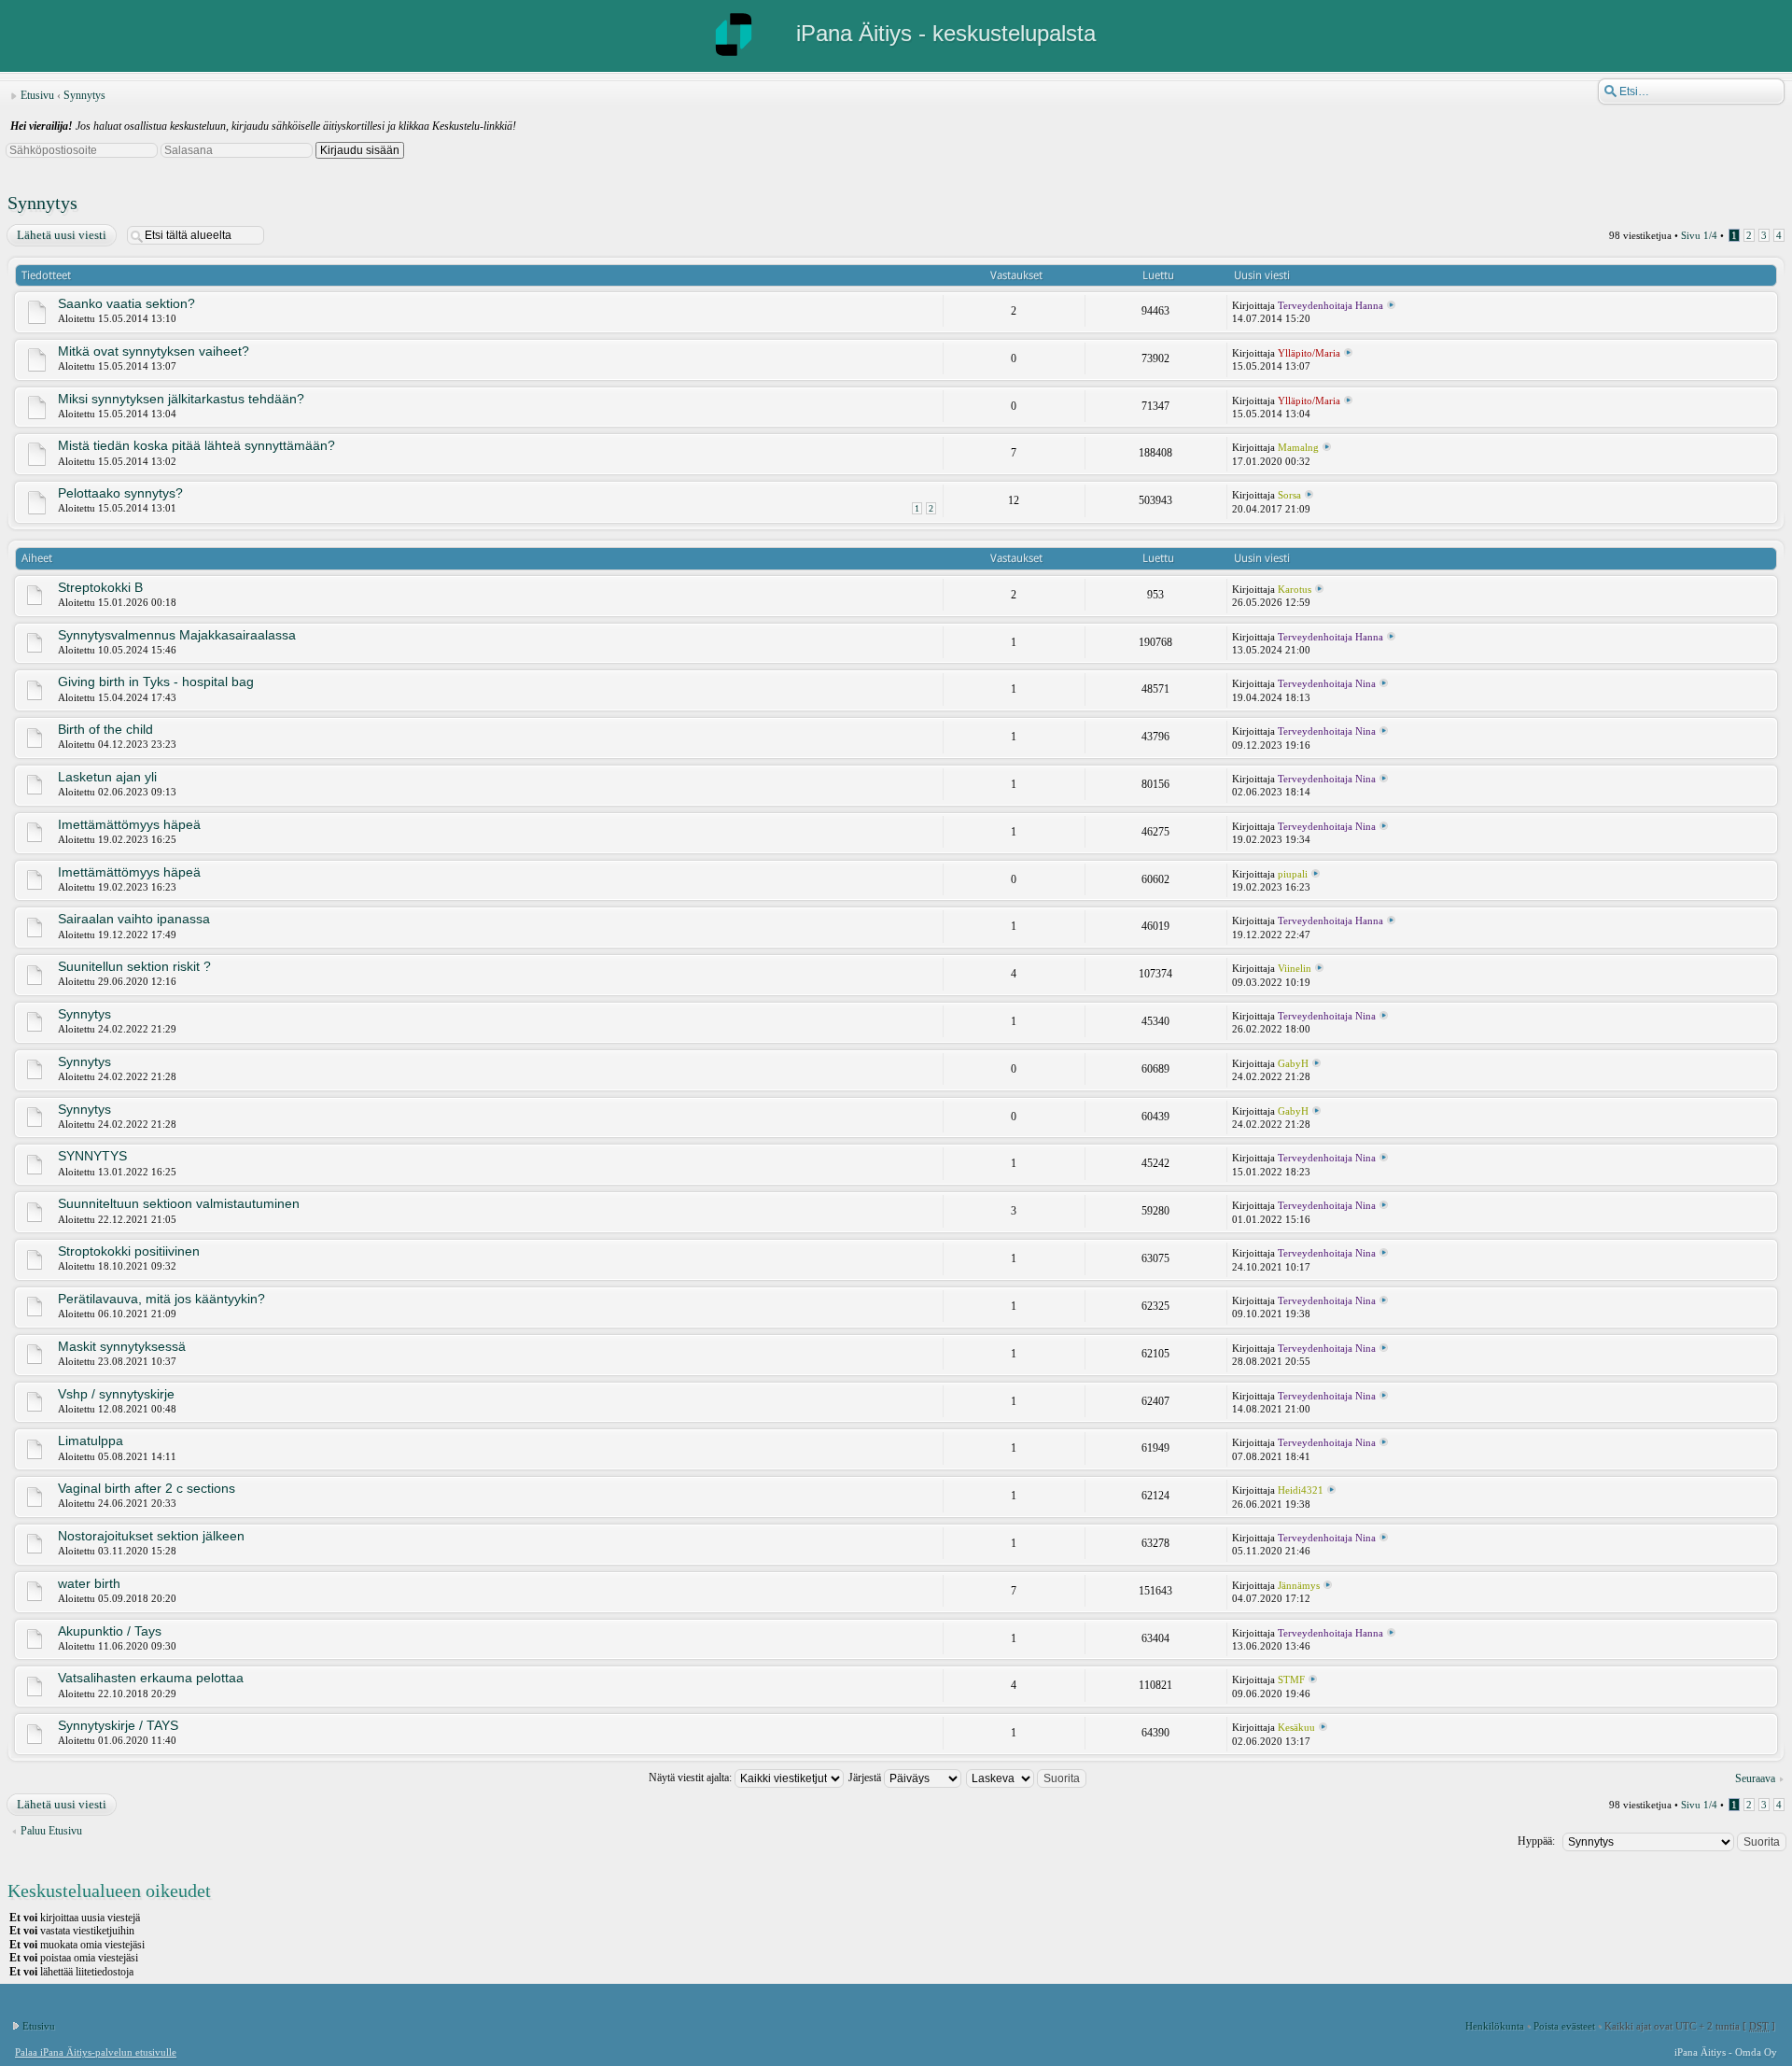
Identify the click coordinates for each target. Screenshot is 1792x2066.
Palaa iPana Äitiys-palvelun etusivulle (96, 2052)
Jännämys (1299, 1585)
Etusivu (37, 95)
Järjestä (866, 1778)
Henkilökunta (1495, 2026)
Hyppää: (1536, 1841)
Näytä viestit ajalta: (692, 1778)
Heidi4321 (1301, 1490)
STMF (1291, 1680)
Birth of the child (105, 729)
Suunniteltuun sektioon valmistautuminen (179, 1203)
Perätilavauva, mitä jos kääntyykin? (161, 1299)
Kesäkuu (1296, 1727)
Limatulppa (91, 1441)
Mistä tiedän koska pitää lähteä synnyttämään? (196, 445)
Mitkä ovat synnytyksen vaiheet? (154, 351)
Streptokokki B (100, 587)
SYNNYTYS (92, 1156)
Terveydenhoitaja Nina (1327, 683)
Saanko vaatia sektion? (126, 303)
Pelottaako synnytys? (120, 493)
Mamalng (1298, 447)
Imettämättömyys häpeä (129, 824)
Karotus (1295, 589)
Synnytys (84, 95)
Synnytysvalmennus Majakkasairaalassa (177, 635)
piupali (1293, 874)
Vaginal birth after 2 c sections (147, 1488)
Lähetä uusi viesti (62, 235)
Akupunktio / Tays (110, 1631)
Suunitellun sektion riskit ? (134, 966)
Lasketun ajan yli (107, 777)
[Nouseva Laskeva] (1027, 1778)
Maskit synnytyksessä (122, 1346)
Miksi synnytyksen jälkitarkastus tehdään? (181, 399)
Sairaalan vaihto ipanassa (134, 919)
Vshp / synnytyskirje (116, 1394)
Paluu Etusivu (51, 1831)
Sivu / (1699, 235)
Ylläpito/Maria (1309, 353)
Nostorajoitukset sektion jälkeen (151, 1536)
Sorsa (1289, 495)
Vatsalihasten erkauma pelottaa (151, 1678)
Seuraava (1755, 1778)
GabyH (1293, 1063)
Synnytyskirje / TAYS (118, 1725)
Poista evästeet (1564, 2026)
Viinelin (1295, 968)
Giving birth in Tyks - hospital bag (156, 682)
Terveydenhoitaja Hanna (1330, 305)
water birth (89, 1583)
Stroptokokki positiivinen (129, 1251)
